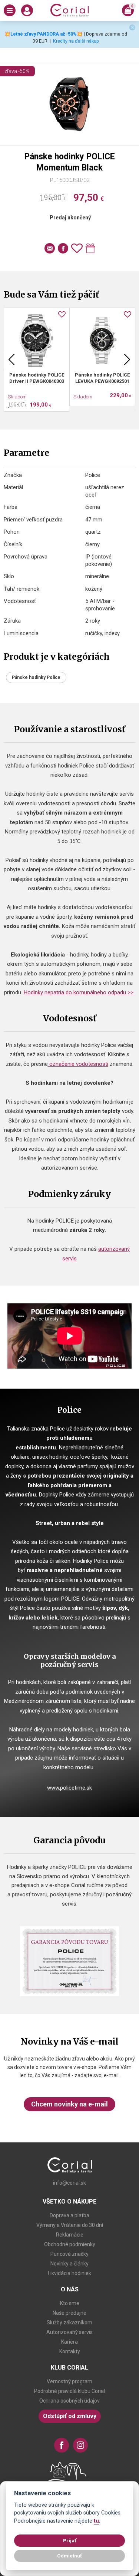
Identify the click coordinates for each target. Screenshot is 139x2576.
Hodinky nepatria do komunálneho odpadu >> (79, 992)
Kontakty (70, 2351)
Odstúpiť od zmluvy (70, 2416)
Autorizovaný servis (69, 2332)
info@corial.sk (69, 2183)
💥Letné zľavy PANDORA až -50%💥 (44, 34)
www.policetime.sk (69, 1788)
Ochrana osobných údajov (69, 2401)
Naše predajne (69, 2313)
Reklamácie (70, 2235)
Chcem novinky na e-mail (69, 2104)
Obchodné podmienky (70, 2244)
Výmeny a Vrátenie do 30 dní (70, 2225)
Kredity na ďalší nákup (76, 41)
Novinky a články (69, 2264)
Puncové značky (69, 2254)
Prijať (70, 2540)
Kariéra (69, 2342)
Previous (11, 359)
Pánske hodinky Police (36, 677)
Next (127, 359)
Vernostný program (69, 2381)
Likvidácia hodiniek (69, 2273)
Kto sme (70, 2303)
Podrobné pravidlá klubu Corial (69, 2391)
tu (96, 2521)
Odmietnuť (69, 2556)
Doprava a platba (69, 2215)
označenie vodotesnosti (78, 1064)
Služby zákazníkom (69, 2323)
